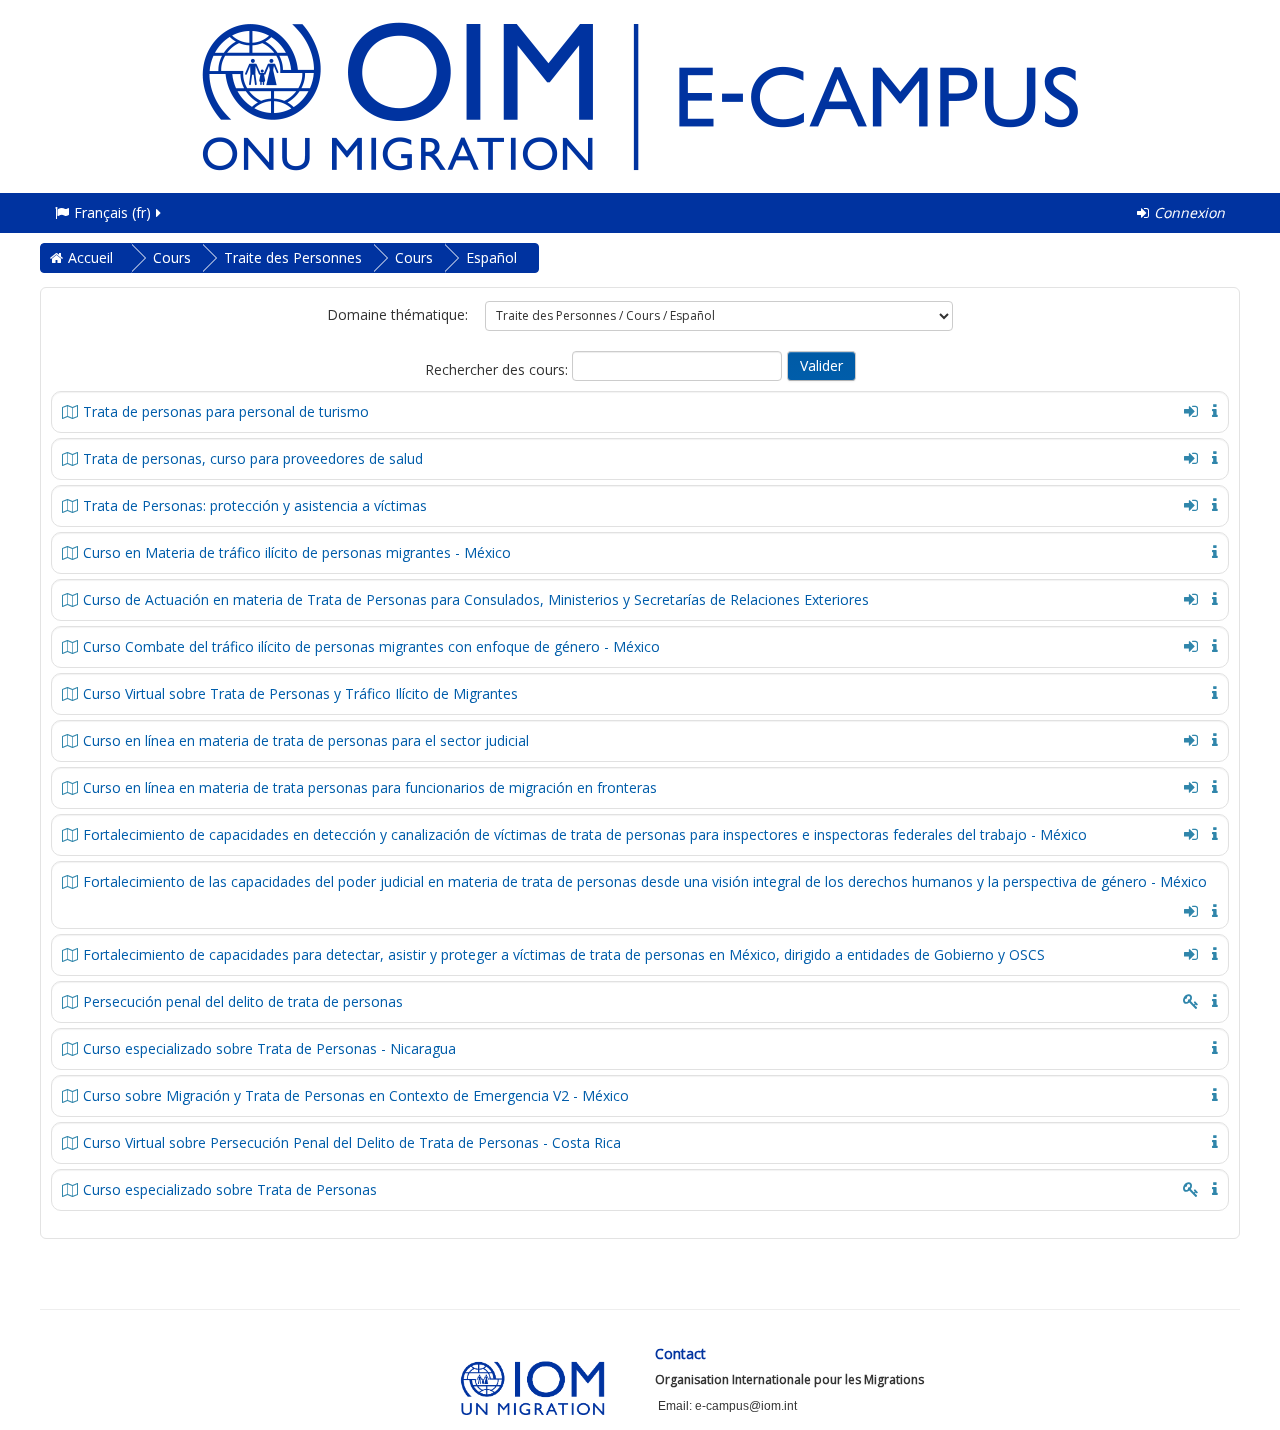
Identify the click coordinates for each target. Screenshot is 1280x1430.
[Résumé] (1211, 409)
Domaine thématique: (397, 314)
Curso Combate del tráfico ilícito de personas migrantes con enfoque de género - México (371, 646)
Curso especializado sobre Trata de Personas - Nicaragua (269, 1048)
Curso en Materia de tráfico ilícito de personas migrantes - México (297, 552)
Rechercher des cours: (498, 369)
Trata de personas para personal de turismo (226, 411)
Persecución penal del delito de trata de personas (243, 1001)
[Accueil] (640, 94)
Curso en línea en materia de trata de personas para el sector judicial (306, 740)
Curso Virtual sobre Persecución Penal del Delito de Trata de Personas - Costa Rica (352, 1142)
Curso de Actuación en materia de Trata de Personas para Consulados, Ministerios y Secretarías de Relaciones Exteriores (476, 599)
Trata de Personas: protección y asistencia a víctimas (255, 505)
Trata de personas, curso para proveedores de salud (253, 458)
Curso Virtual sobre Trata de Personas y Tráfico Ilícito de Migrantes (300, 693)
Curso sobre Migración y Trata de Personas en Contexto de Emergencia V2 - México (356, 1095)
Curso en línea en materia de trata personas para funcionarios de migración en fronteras (370, 787)
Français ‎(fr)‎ (112, 212)
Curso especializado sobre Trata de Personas (230, 1189)
